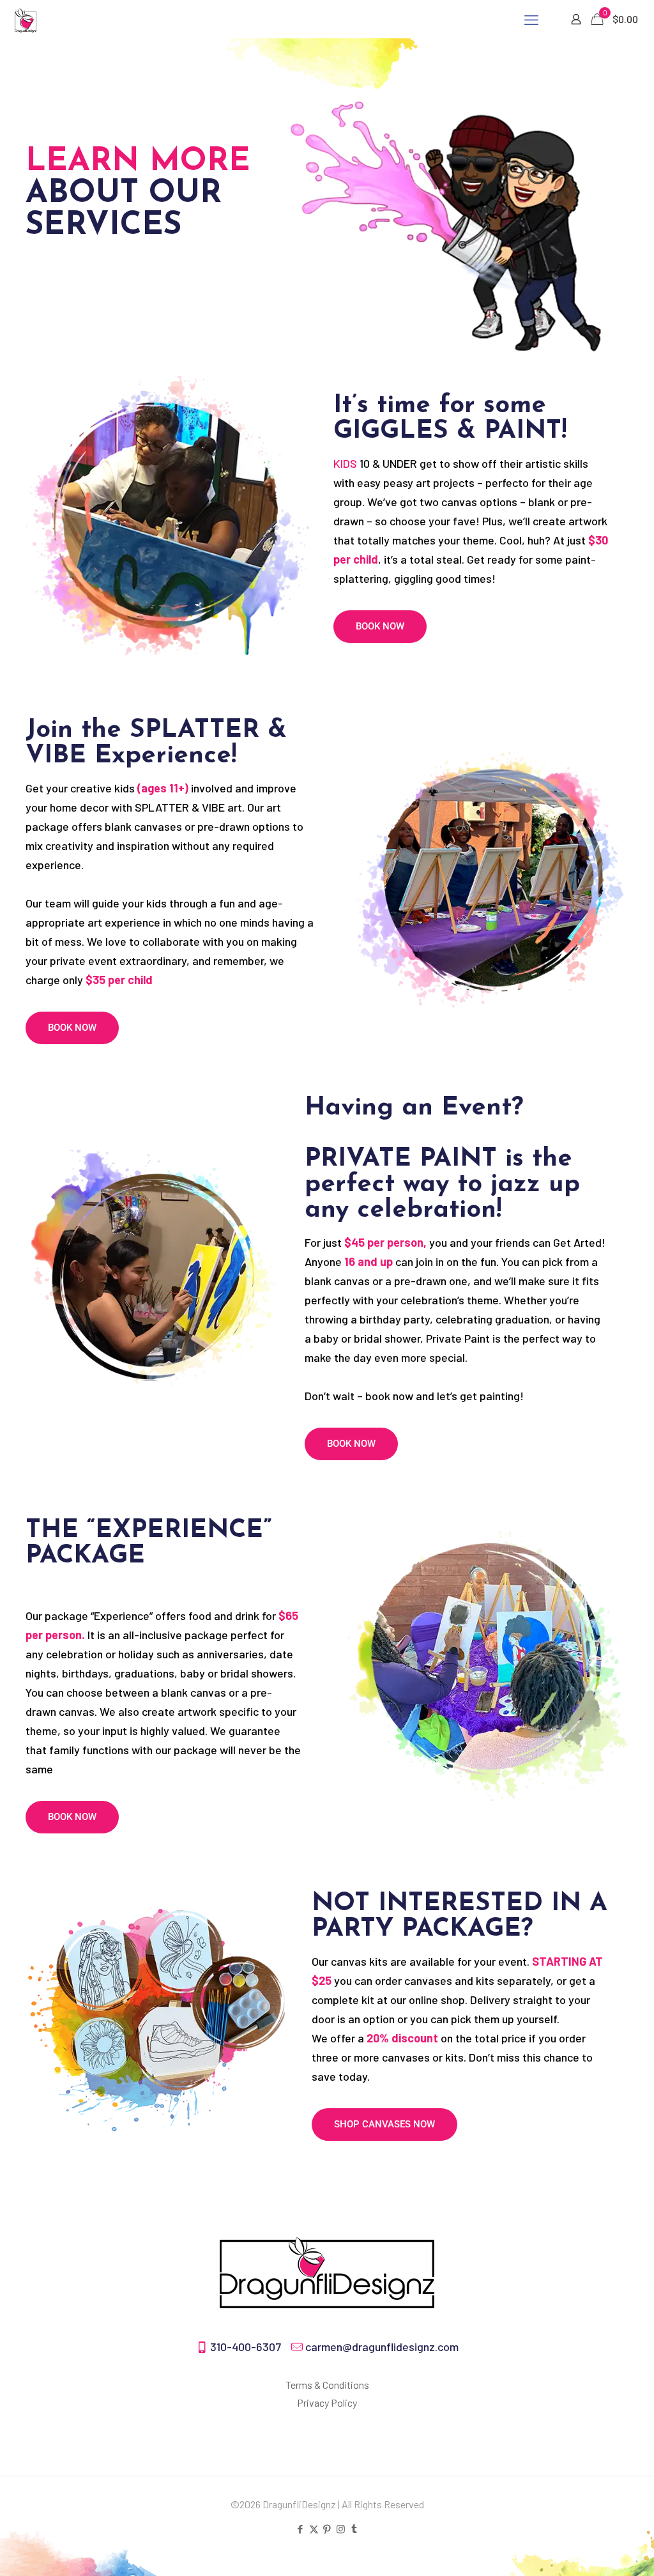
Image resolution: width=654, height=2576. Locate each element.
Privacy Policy (327, 2402)
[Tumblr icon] (354, 2529)
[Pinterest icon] (327, 2529)
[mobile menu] (531, 19)
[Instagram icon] (341, 2529)
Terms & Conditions (327, 2385)
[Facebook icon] (300, 2529)
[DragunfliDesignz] (26, 19)
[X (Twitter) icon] (314, 2529)
